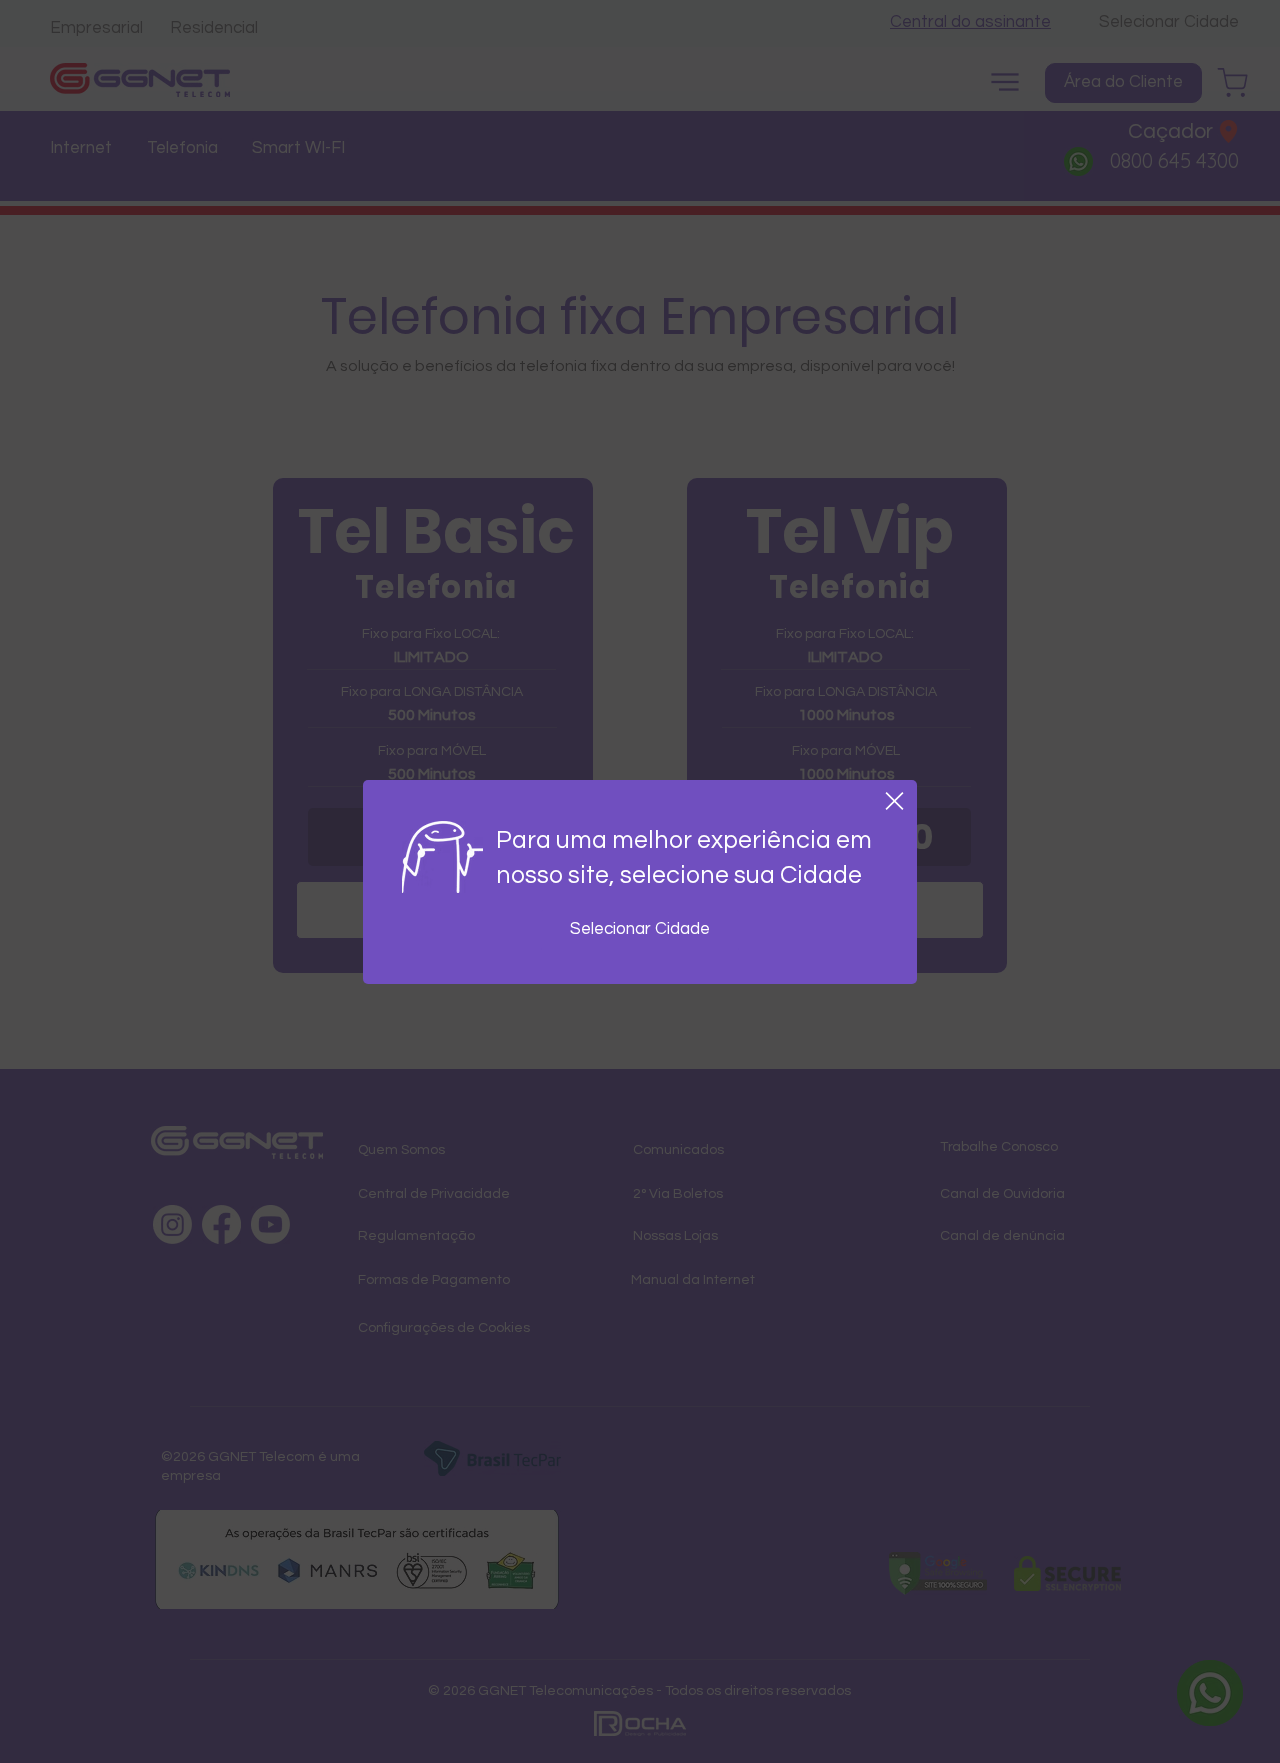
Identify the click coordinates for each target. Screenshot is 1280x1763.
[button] (894, 801)
